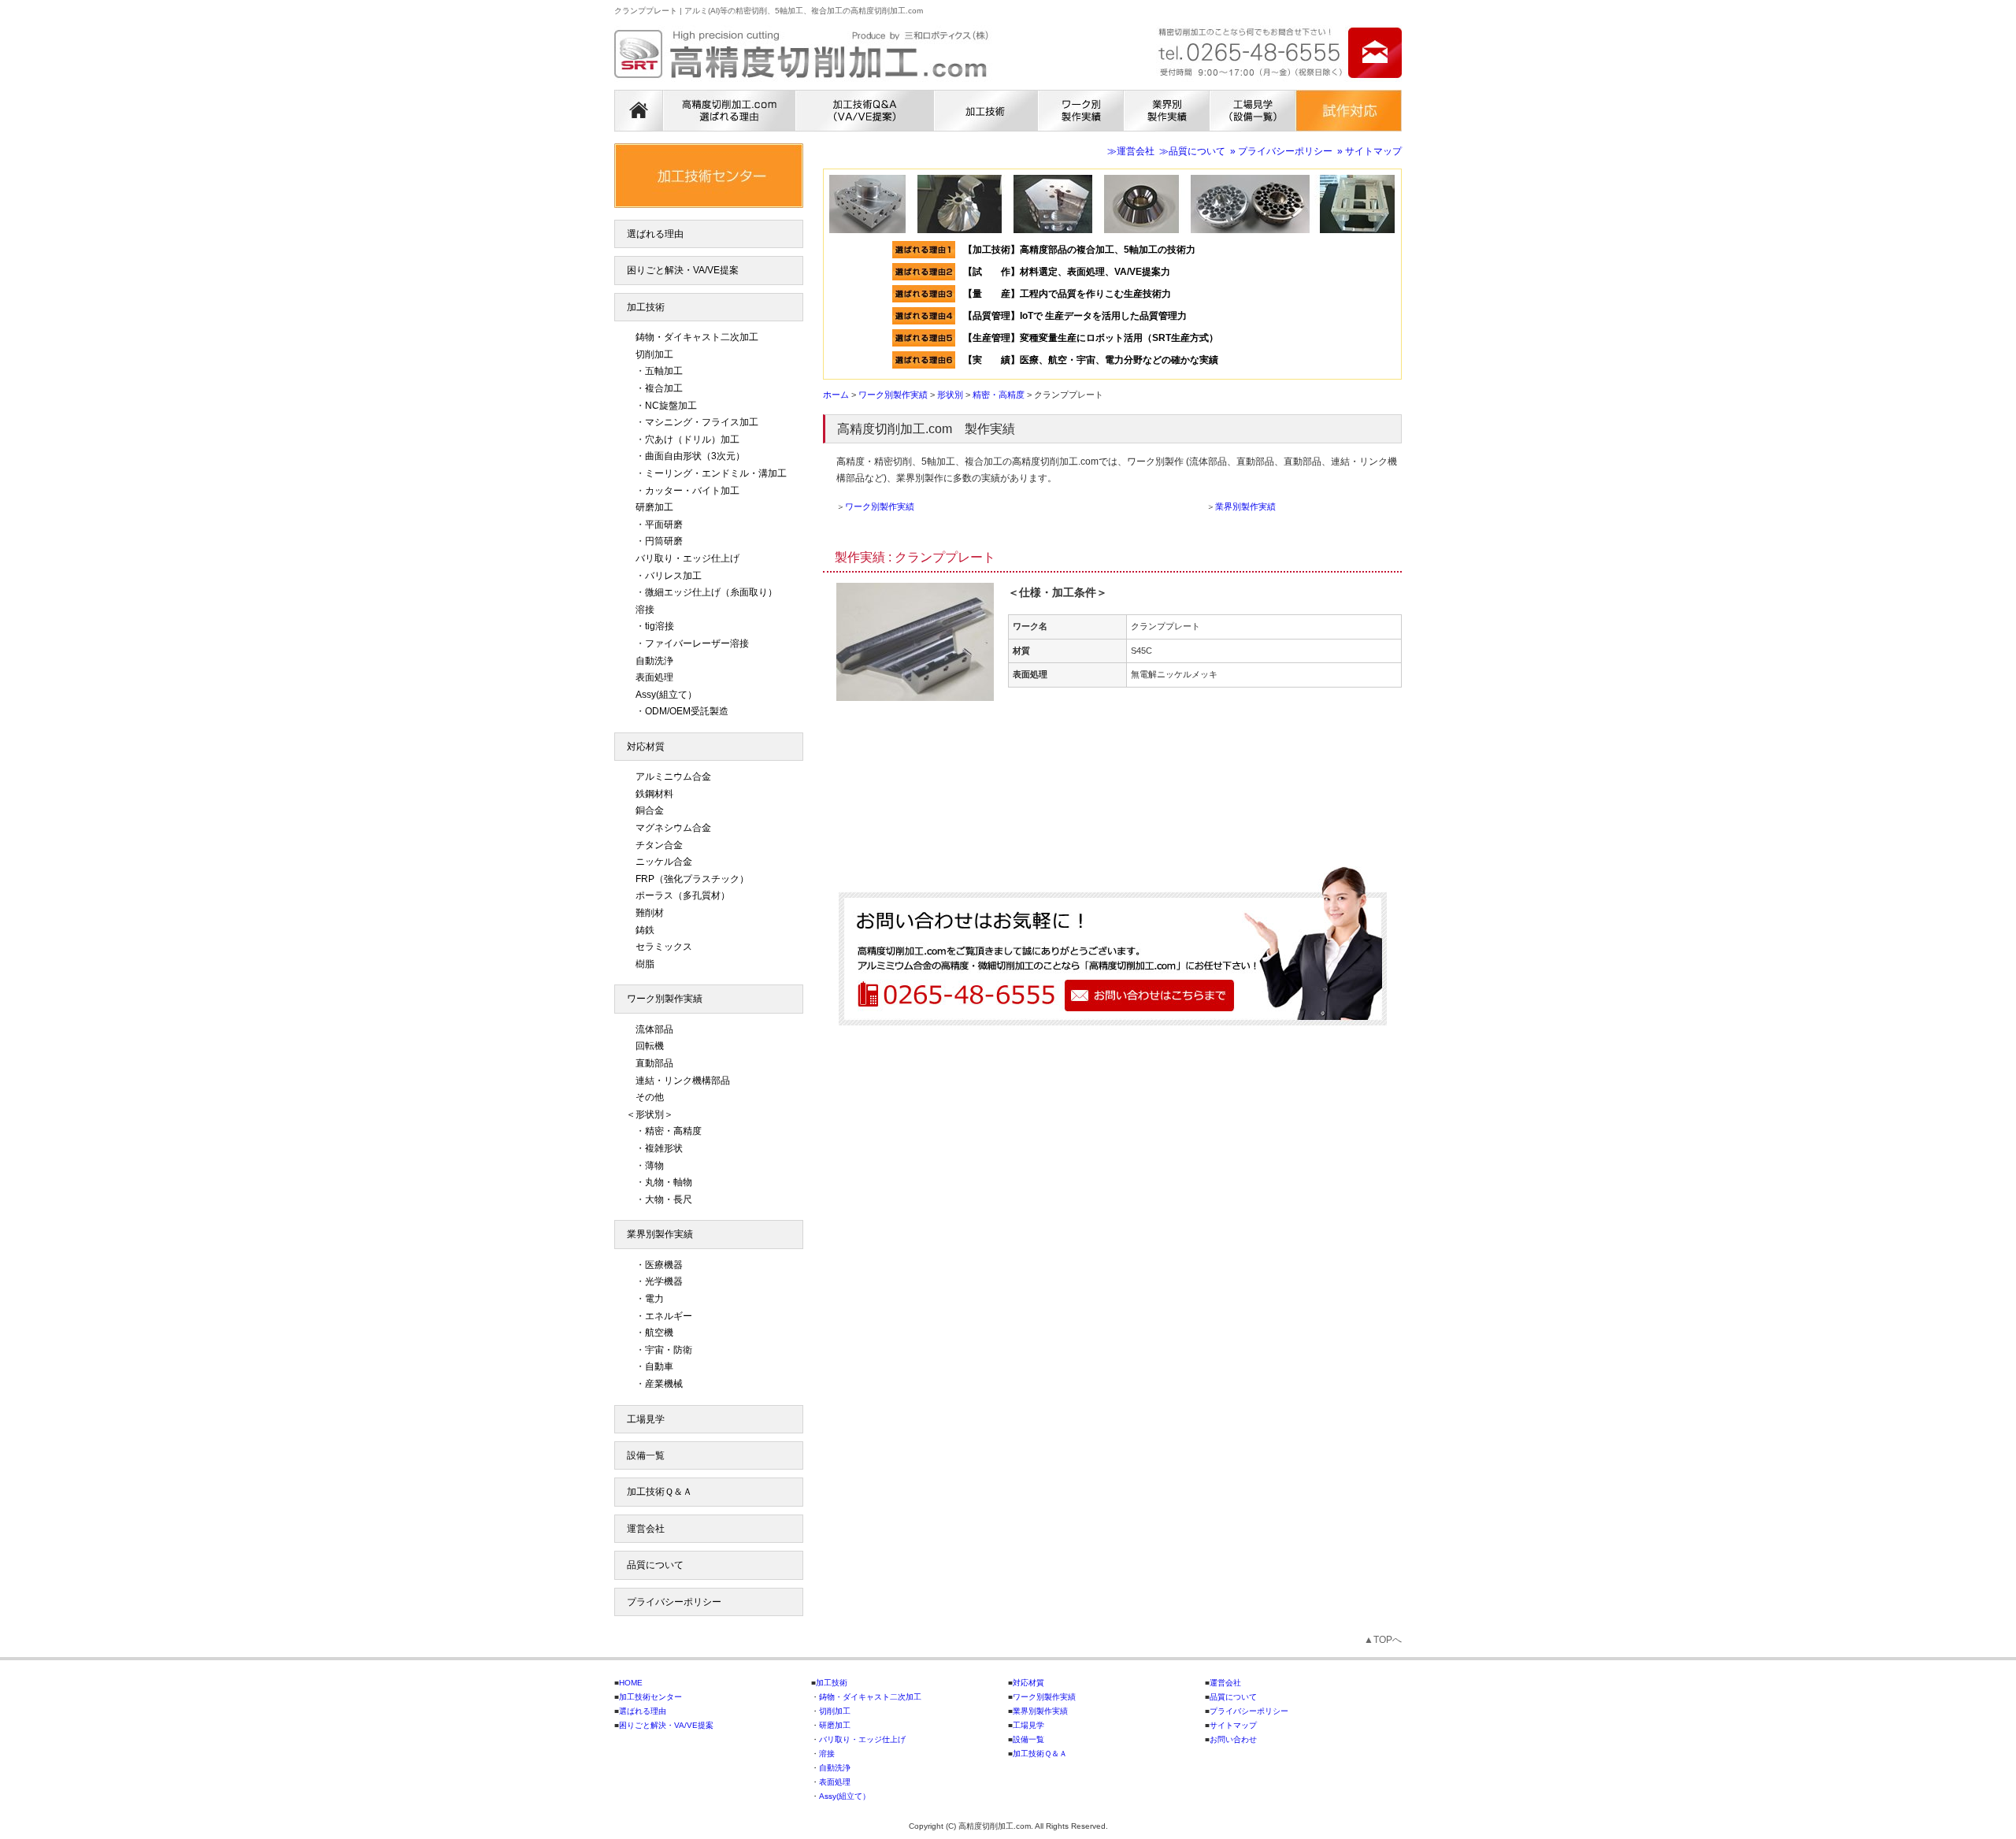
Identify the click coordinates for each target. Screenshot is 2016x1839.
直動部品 (654, 1063)
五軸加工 (664, 371)
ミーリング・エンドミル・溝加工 (716, 473)
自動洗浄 (654, 661)
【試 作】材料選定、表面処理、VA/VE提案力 (1071, 272)
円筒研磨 (664, 541)
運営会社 (646, 1529)
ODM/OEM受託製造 (687, 711)
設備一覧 (646, 1455)
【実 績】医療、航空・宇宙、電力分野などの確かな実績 (1091, 360)
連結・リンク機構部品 (683, 1081)
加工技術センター (650, 1697)
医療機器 (664, 1265)
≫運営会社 (1131, 151)
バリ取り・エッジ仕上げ (687, 558)
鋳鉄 (645, 930)
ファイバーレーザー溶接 (697, 643)
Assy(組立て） (666, 695)
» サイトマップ (1369, 151)
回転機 (650, 1046)
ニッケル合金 (664, 862)
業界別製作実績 (1245, 506)
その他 (650, 1097)
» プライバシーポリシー (1281, 151)
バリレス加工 (673, 576)
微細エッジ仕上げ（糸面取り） (711, 592)
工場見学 (646, 1419)
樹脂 (645, 964)
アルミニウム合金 (673, 777)
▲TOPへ (1383, 1640)
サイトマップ (1233, 1725)
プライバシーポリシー (674, 1602)
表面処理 (654, 677)
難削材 (650, 913)
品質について (655, 1565)
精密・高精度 (673, 1131)
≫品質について (1192, 151)
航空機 (659, 1333)
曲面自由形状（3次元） (695, 456)
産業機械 (664, 1384)
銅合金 (650, 810)
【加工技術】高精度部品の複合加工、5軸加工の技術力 (1079, 250)
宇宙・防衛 (669, 1350)
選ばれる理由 (655, 234)
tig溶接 (660, 626)
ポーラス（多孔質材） (683, 895)
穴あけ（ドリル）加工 (692, 439)
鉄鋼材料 (654, 794)
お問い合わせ (1233, 1739)
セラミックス (664, 947)
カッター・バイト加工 (692, 491)
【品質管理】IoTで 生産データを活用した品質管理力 (1075, 316)
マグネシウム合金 (673, 828)
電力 (654, 1299)
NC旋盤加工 (671, 406)
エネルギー (669, 1316)
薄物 (654, 1166)
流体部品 (654, 1029)
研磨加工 (654, 507)
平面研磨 (664, 525)
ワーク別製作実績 (880, 506)
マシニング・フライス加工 (702, 422)
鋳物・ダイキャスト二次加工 (697, 337)
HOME (631, 1683)
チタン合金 (659, 845)
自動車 (659, 1366)
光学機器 (664, 1281)
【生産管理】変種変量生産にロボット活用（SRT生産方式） (1091, 338)
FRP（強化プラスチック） (692, 879)
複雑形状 (664, 1148)
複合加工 (664, 388)
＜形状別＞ (650, 1114)
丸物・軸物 (669, 1182)
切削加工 (654, 354)
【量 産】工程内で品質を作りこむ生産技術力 (1067, 294)
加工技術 (646, 307)
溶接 (645, 610)
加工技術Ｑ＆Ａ (660, 1492)
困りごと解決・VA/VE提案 (683, 270)
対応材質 (646, 747)
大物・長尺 (669, 1199)
